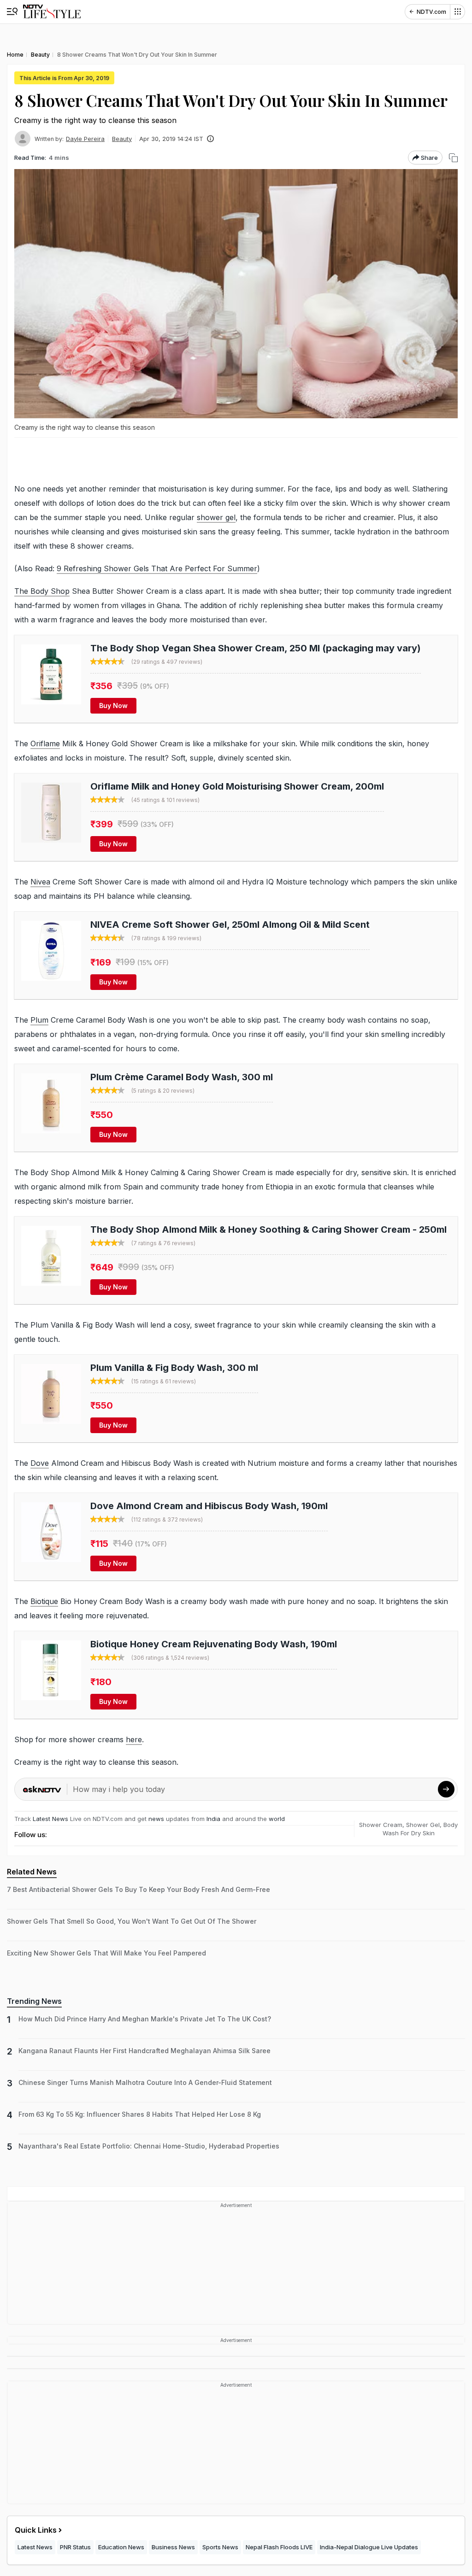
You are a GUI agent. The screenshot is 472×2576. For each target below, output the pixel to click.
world (277, 1819)
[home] (52, 12)
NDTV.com (431, 12)
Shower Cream (381, 1825)
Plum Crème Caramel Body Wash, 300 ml (182, 1077)
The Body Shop (42, 591)
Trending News (34, 2001)
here (134, 1739)
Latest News (50, 1819)
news (156, 1819)
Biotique (44, 1601)
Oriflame (45, 744)
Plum (39, 1020)
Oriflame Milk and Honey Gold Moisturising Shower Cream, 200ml (237, 786)
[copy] (453, 158)
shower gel (216, 517)
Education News (121, 2547)
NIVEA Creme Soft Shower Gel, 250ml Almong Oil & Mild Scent (230, 925)
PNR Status (75, 2547)
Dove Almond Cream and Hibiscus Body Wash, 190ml (209, 1506)
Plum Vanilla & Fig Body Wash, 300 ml (174, 1368)
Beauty (122, 139)
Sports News (220, 2547)
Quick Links (36, 2530)
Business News (173, 2547)
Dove (40, 1463)
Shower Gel (423, 1825)
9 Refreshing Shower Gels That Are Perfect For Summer (157, 568)
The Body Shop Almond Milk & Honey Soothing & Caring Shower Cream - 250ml (268, 1229)
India (214, 1819)
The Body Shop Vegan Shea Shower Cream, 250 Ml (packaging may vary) (256, 648)
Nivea (40, 882)
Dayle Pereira (85, 139)
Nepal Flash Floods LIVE (279, 2547)
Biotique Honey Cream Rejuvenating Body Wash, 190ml (214, 1644)
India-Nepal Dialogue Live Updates (369, 2547)
